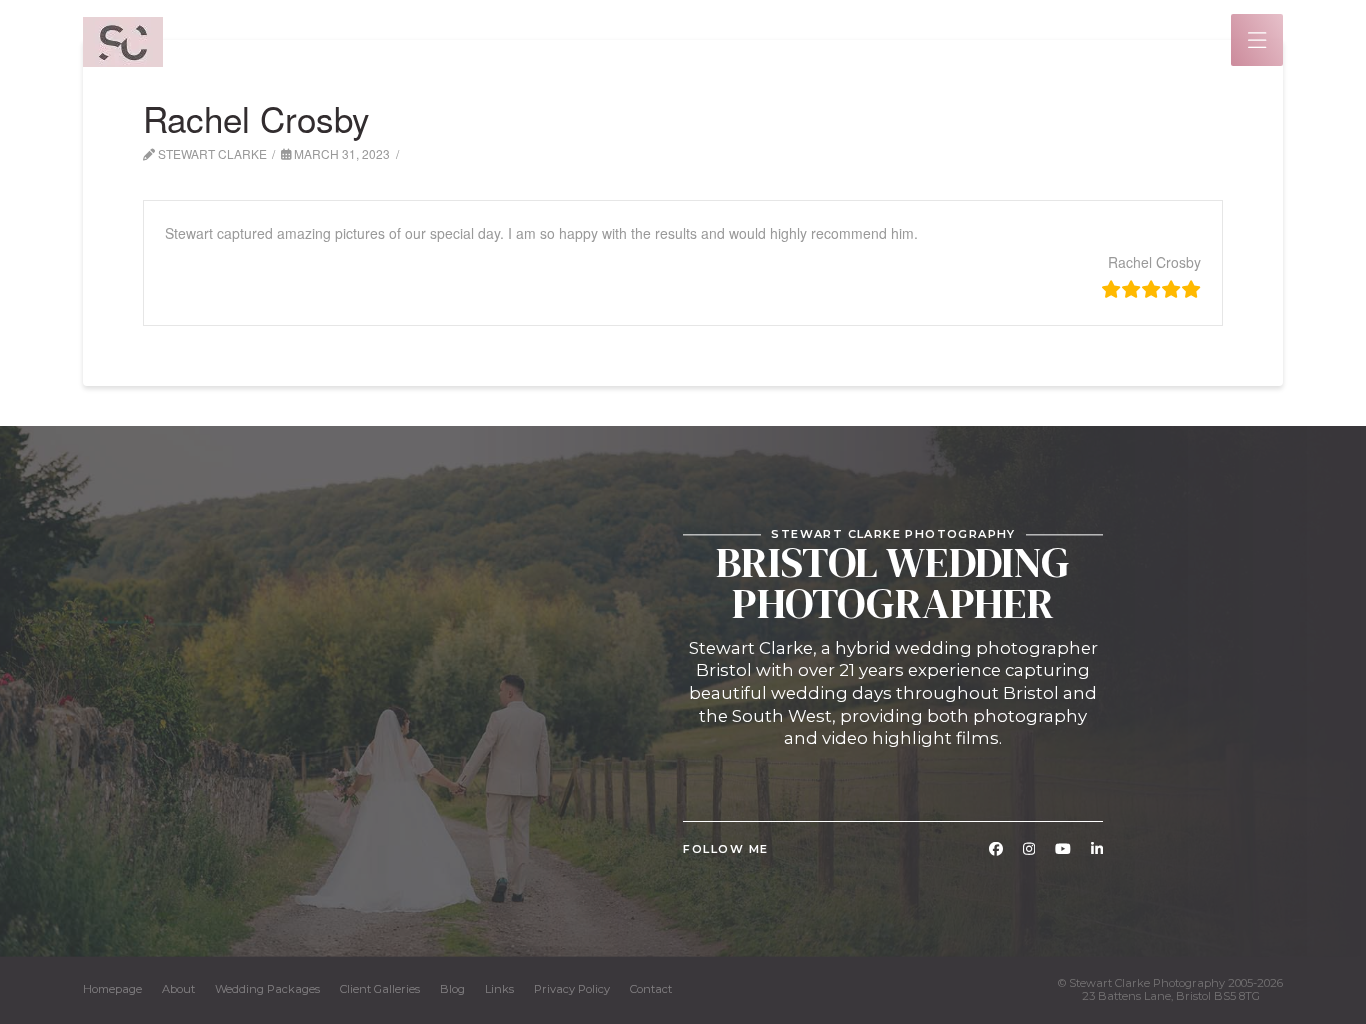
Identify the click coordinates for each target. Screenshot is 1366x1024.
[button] (1257, 40)
